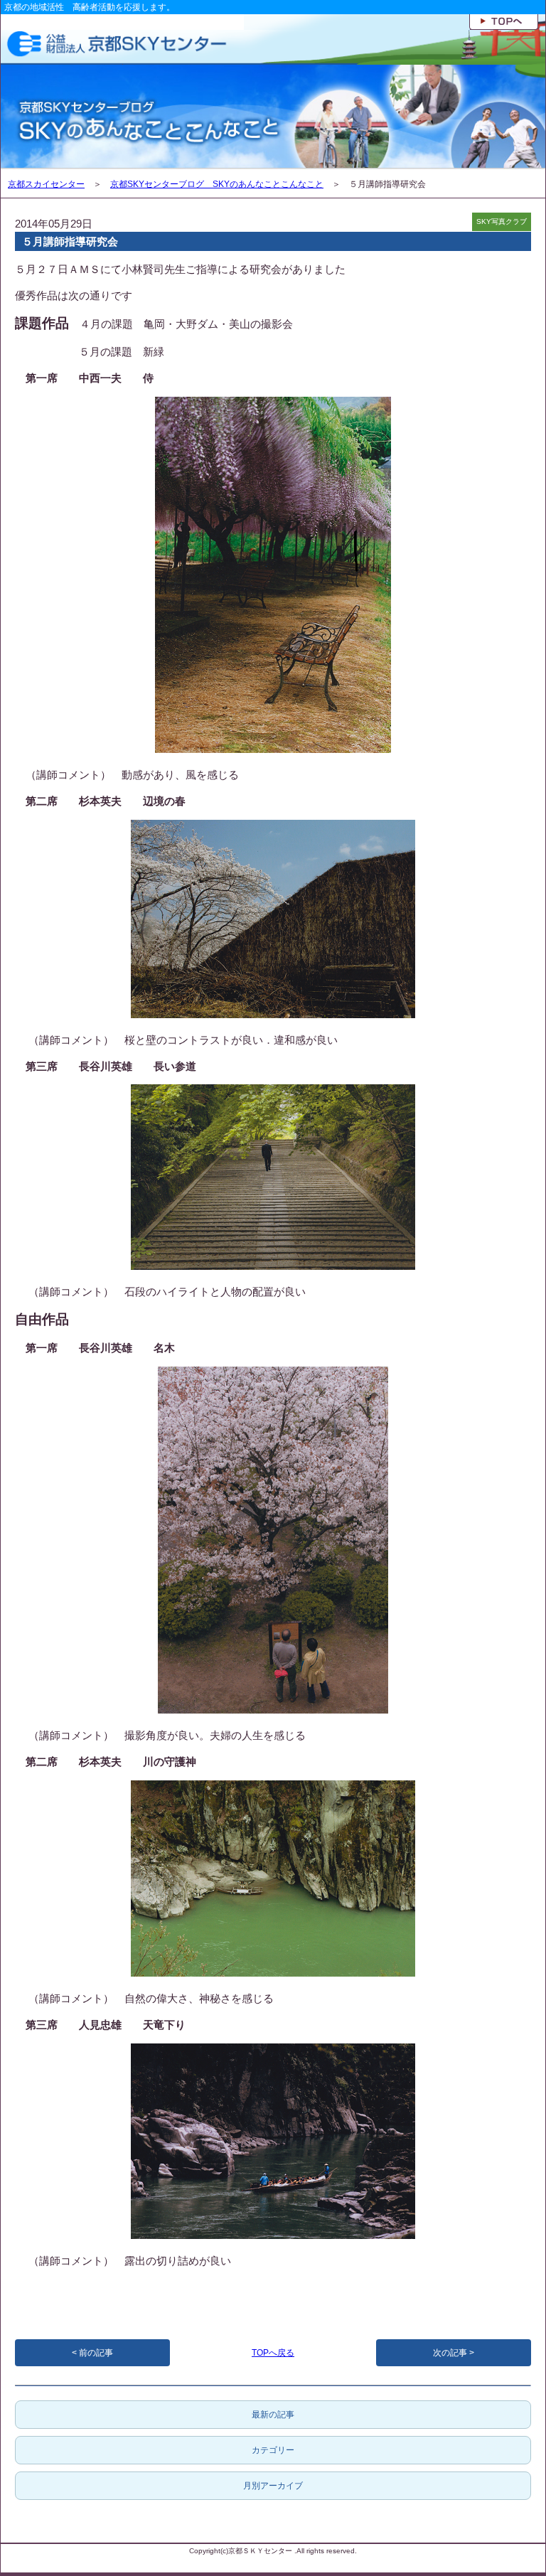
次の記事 (450, 2353)
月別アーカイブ (273, 2486)
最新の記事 (273, 2415)
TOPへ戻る (273, 2353)
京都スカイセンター (46, 184)
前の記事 (96, 2353)
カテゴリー (273, 2450)
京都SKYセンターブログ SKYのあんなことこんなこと (217, 184)
